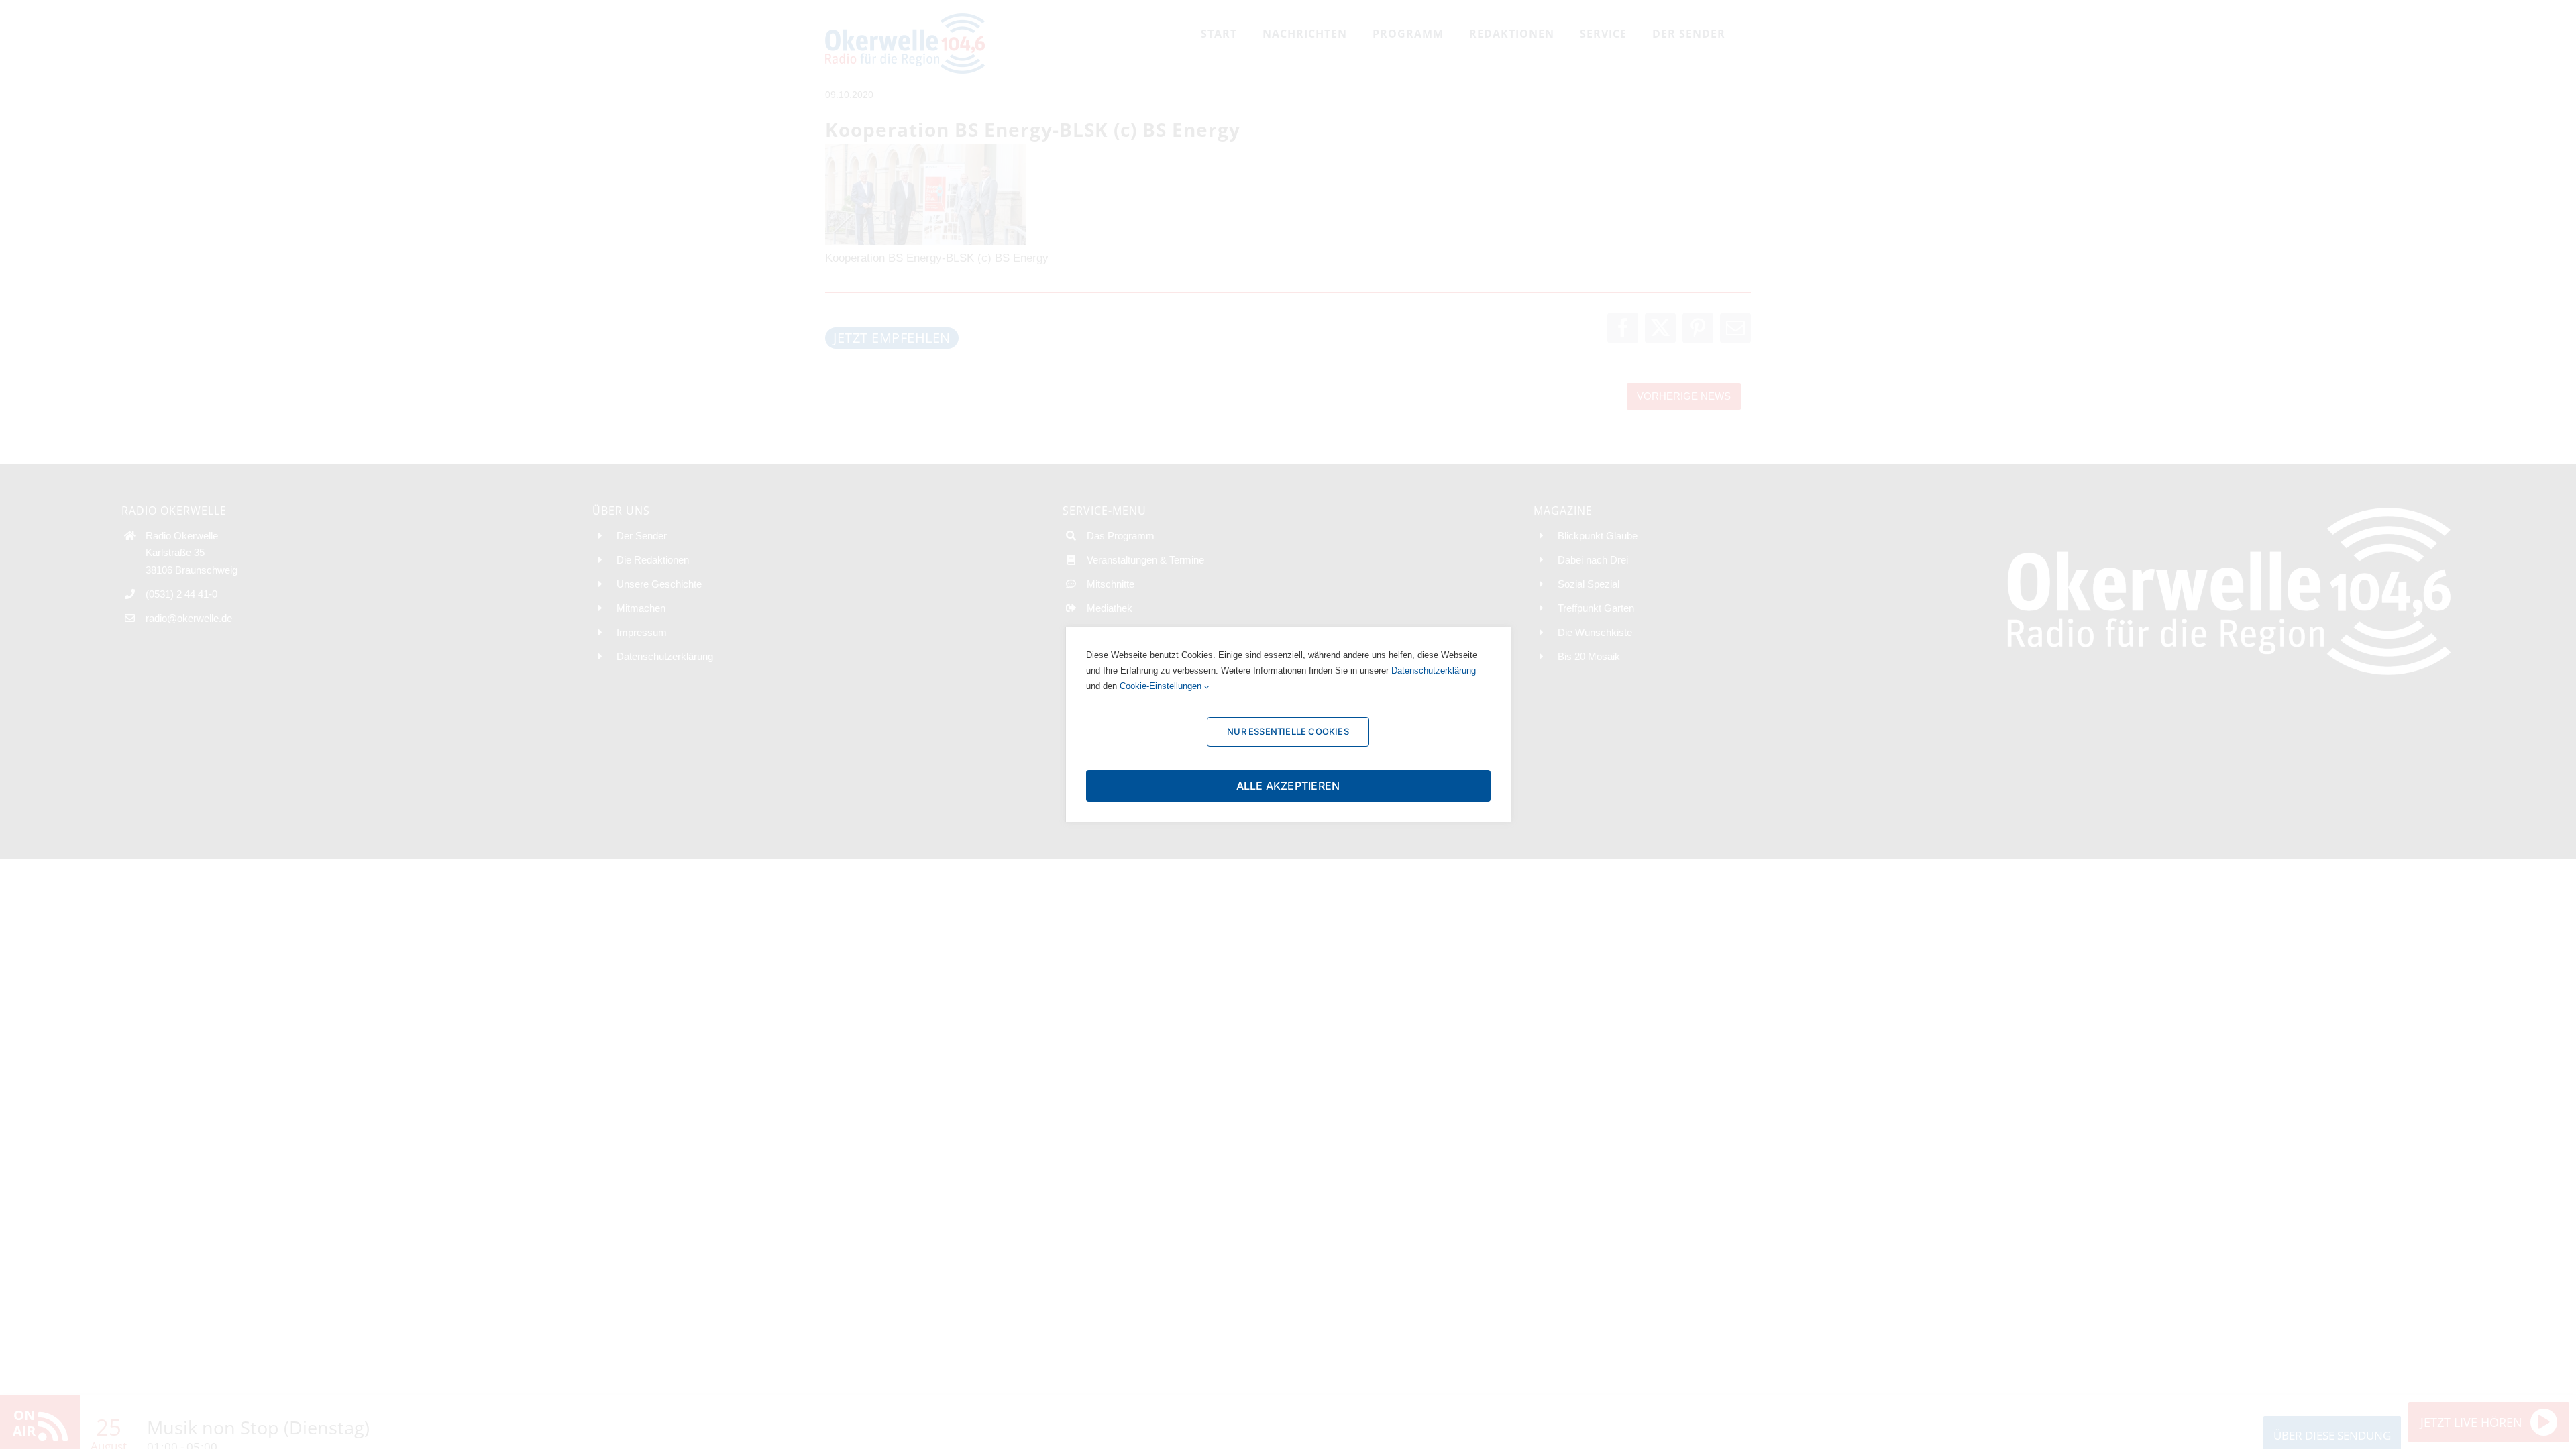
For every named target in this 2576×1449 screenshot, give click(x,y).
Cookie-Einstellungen (1162, 686)
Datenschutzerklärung (1434, 670)
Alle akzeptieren (1288, 786)
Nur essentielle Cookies (1288, 731)
